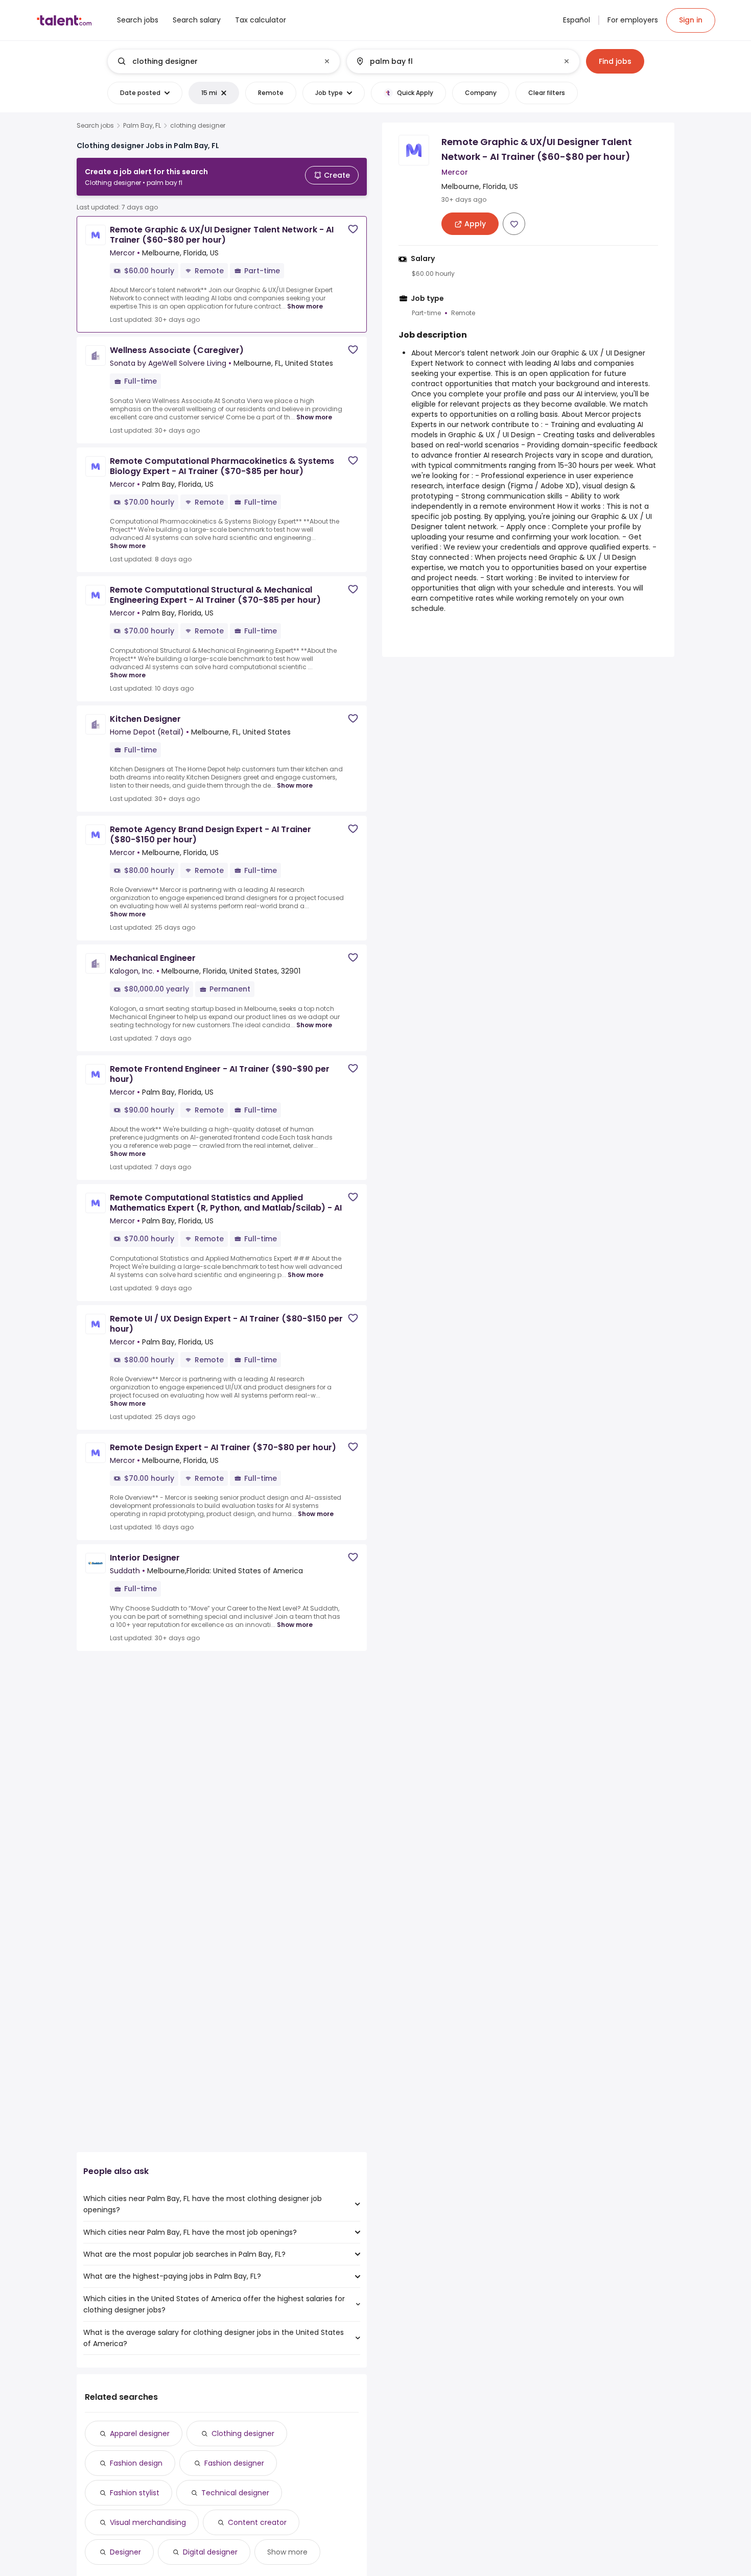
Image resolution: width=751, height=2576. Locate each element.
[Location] (454, 61)
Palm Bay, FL (142, 126)
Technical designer (235, 2493)
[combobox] (223, 61)
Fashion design (136, 2463)
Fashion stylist (135, 2493)
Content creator (257, 2522)
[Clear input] (327, 61)
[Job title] (215, 61)
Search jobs (95, 126)
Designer (125, 2552)
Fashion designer (234, 2463)
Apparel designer (140, 2433)
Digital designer (210, 2552)
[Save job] (353, 229)
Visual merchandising (148, 2522)
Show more (305, 306)
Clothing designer (243, 2433)
